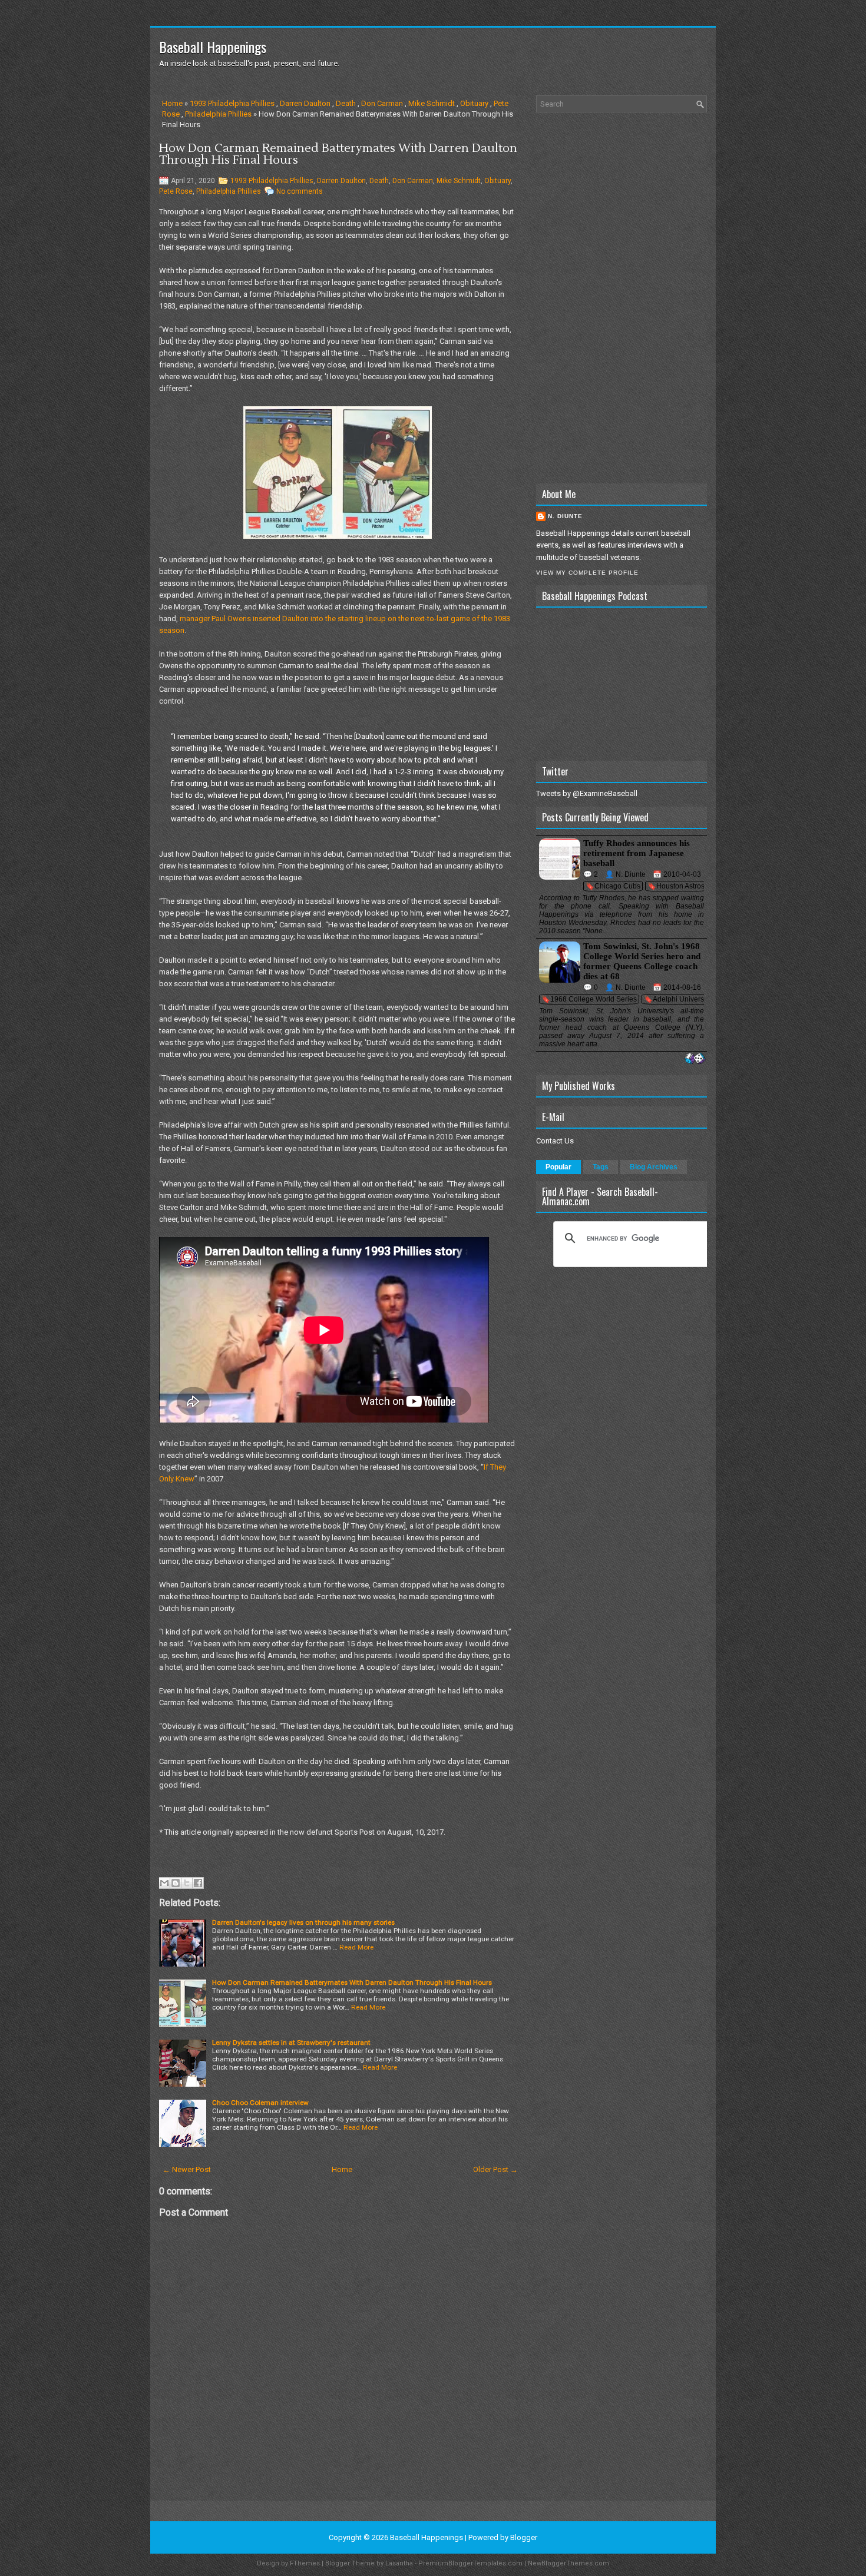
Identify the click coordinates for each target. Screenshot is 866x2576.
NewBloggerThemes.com (568, 2563)
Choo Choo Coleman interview (260, 2103)
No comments (300, 191)
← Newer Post (187, 2169)
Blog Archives (654, 1167)
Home (172, 103)
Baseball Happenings (213, 47)
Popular (558, 1167)
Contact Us (555, 1141)
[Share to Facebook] (198, 1883)
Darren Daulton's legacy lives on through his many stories (303, 1922)
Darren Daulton (305, 103)
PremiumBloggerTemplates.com (470, 2563)
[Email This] (164, 1883)
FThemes (305, 2563)
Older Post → (495, 2169)
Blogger (524, 2537)
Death (346, 103)
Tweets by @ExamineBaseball (587, 793)
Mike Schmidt (432, 103)
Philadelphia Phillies (218, 114)
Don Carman (382, 103)
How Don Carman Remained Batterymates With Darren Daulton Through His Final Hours (338, 154)
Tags (601, 1167)
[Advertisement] (622, 298)
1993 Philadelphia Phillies (232, 103)
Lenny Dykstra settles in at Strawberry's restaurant (291, 2043)
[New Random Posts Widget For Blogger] (695, 1059)
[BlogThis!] (176, 1883)
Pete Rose (176, 191)
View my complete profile (587, 573)
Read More (356, 1947)
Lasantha (399, 2563)
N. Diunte (565, 516)
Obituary (474, 103)
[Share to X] (187, 1883)
